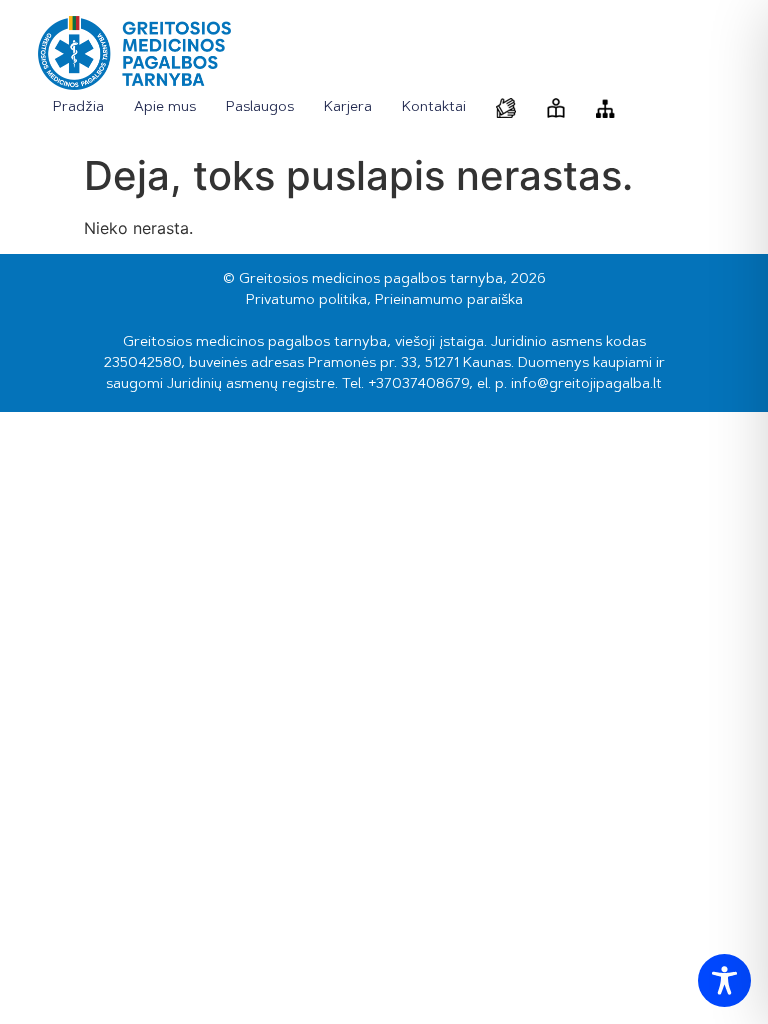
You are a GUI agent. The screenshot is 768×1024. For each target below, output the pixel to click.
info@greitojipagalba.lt (586, 385)
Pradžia (78, 108)
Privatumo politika (306, 301)
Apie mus (165, 108)
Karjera (348, 108)
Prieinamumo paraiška (449, 301)
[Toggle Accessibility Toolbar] (724, 980)
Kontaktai (434, 108)
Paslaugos (260, 108)
